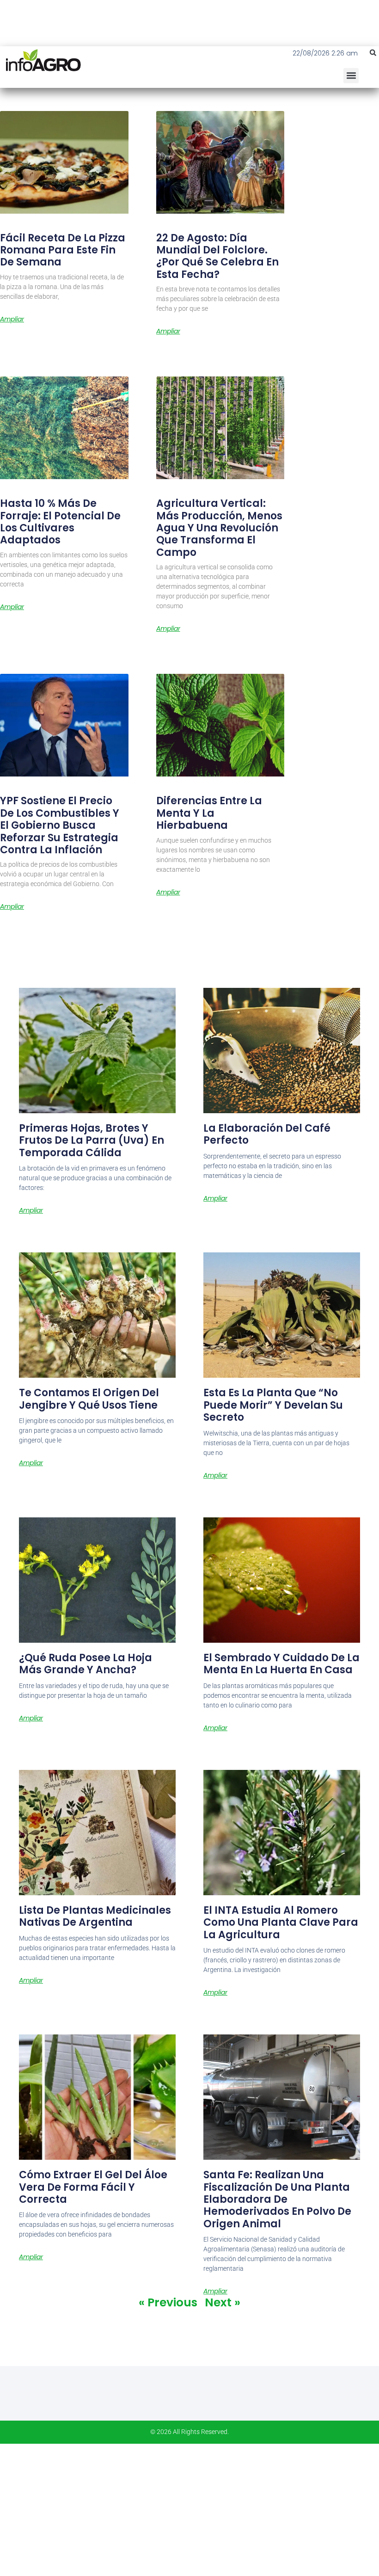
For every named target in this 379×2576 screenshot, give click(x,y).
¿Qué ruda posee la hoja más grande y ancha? (86, 1664)
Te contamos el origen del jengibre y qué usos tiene (89, 1399)
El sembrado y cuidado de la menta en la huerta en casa (281, 1664)
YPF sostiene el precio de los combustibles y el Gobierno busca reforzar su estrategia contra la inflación (60, 825)
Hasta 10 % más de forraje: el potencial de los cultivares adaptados (60, 522)
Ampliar (12, 319)
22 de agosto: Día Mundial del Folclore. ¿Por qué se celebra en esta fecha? (217, 256)
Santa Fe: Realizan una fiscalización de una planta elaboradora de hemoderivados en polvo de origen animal (277, 2199)
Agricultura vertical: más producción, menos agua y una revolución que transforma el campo (219, 528)
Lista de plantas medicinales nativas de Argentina (95, 1916)
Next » (223, 2302)
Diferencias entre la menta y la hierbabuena (209, 813)
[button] (373, 53)
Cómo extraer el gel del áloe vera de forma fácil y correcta (93, 2187)
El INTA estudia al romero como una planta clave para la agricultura (281, 1923)
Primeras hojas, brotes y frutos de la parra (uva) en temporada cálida (92, 1140)
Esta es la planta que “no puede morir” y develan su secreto (273, 1405)
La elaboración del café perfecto (267, 1134)
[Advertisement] (189, 2508)
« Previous (168, 2302)
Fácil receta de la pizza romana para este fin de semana (63, 250)
